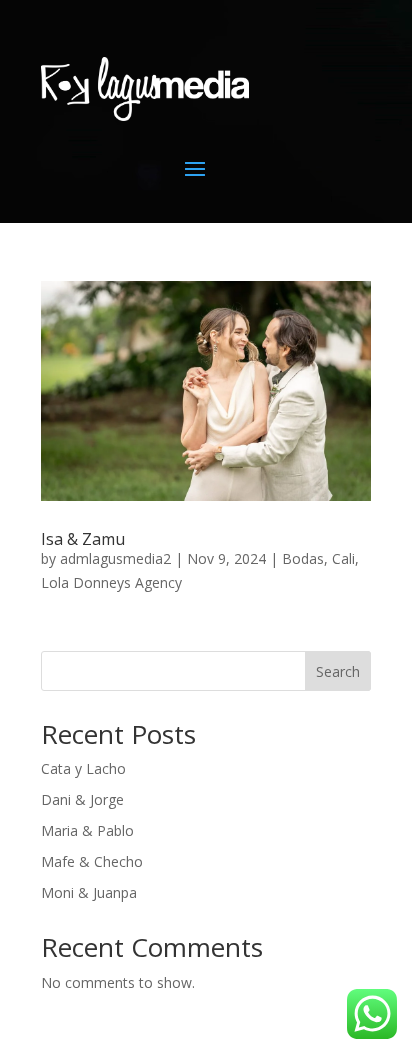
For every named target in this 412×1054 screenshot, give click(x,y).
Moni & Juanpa (89, 892)
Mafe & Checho (92, 861)
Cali (343, 558)
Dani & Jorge (82, 799)
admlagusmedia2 (115, 558)
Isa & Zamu (83, 539)
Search (338, 671)
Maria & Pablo (87, 830)
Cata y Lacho (83, 768)
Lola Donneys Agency (111, 582)
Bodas (303, 558)
